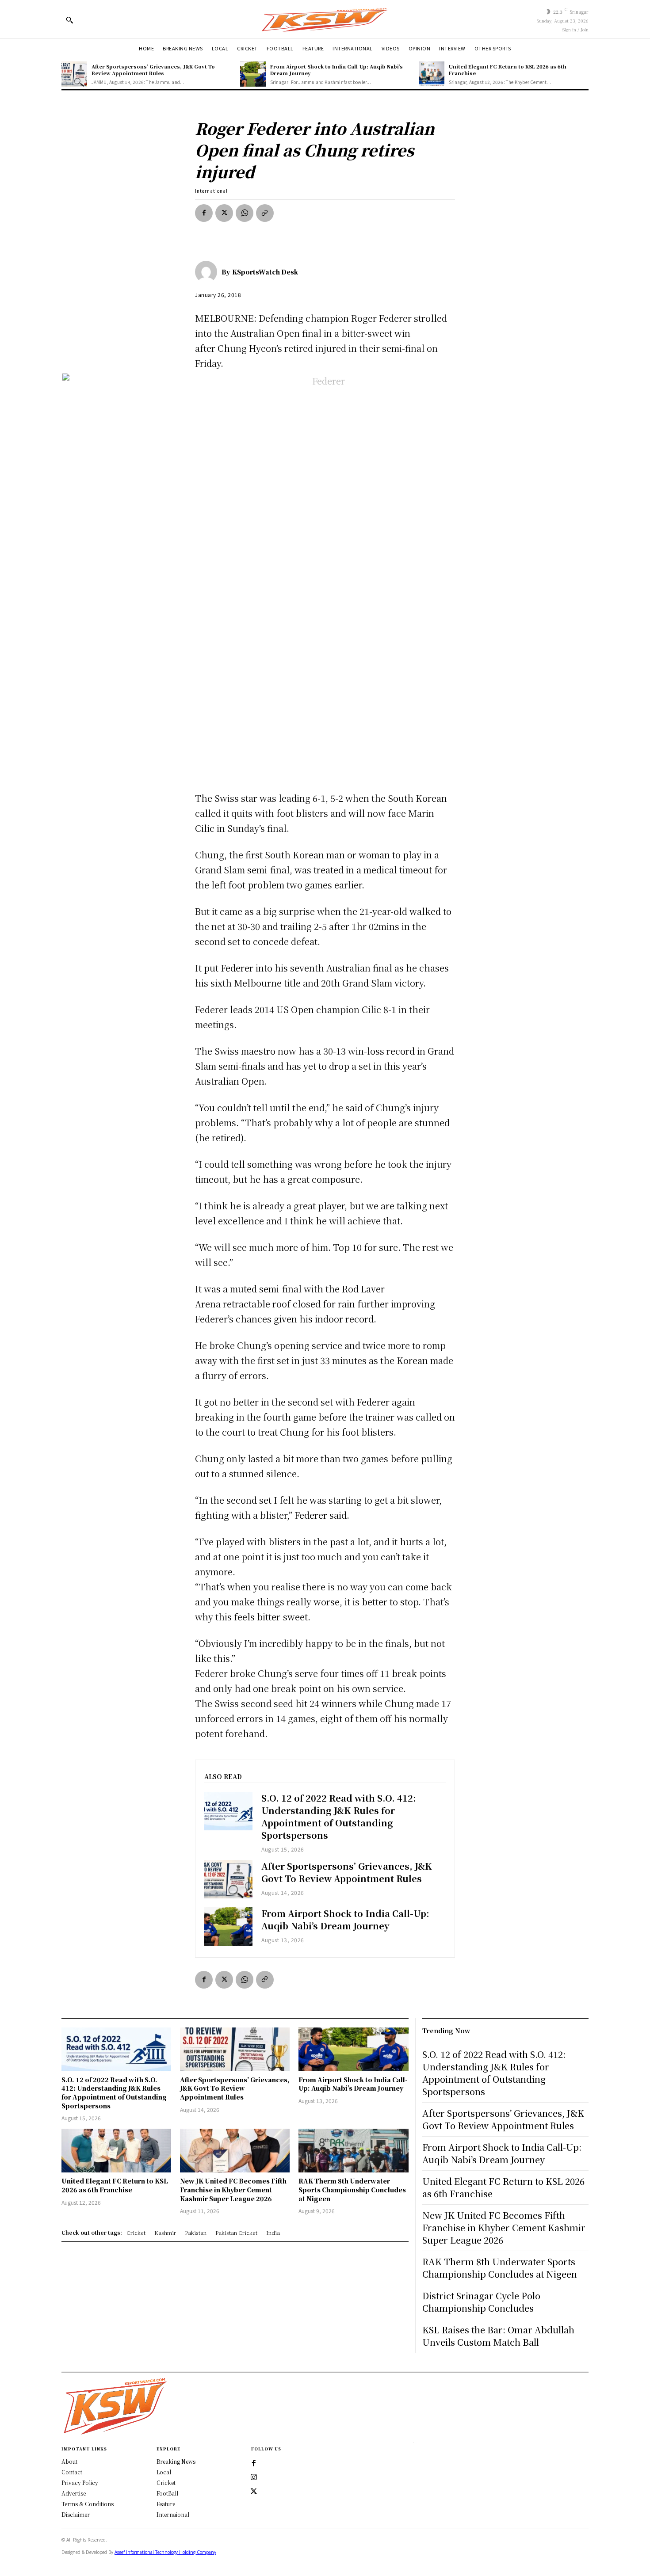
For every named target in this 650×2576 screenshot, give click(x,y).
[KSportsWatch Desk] (208, 272)
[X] (224, 213)
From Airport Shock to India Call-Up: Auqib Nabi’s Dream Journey (336, 70)
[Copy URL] (265, 213)
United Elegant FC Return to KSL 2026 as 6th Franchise (508, 70)
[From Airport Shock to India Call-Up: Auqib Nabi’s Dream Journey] (253, 74)
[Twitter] (254, 2492)
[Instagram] (254, 2477)
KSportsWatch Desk (265, 272)
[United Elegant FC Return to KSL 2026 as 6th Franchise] (432, 74)
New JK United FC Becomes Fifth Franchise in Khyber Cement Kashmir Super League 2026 (233, 2189)
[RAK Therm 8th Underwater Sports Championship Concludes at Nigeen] (353, 2151)
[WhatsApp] (245, 213)
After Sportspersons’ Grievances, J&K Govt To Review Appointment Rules (153, 70)
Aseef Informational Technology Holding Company (165, 2552)
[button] (69, 20)
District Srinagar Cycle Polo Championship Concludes (481, 2302)
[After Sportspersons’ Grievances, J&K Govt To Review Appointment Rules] (74, 74)
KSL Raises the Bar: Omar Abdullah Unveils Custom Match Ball (498, 2336)
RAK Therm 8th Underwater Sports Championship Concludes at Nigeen (352, 2189)
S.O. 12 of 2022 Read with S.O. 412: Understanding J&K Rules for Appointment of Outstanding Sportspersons (339, 1816)
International (211, 191)
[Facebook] (204, 213)
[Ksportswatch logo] (325, 19)
